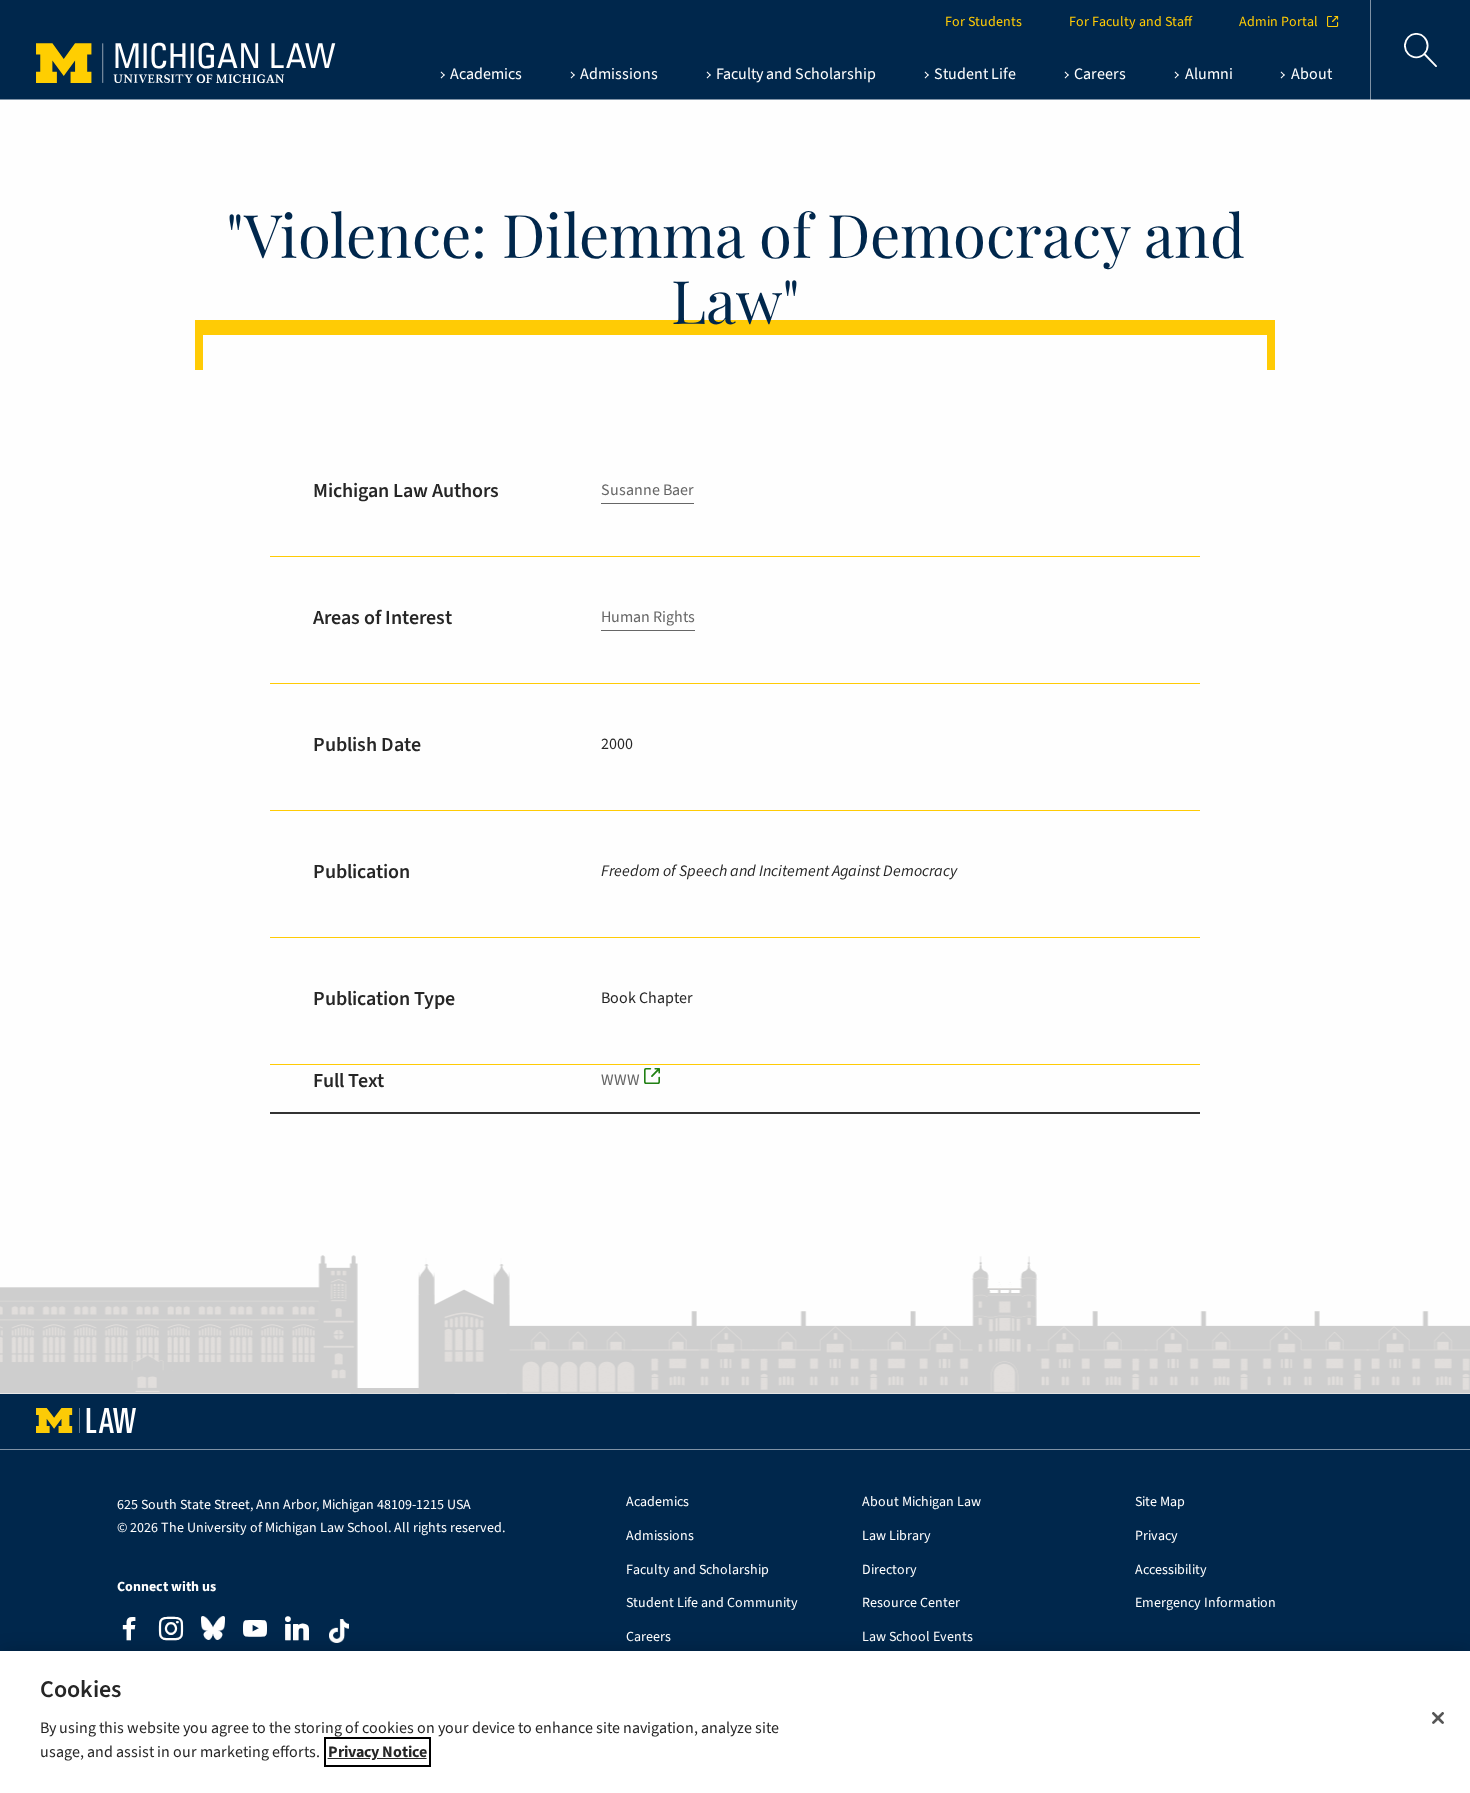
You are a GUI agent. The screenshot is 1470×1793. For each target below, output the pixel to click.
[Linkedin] (297, 1631)
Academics (657, 1502)
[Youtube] (255, 1631)
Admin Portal (1278, 22)
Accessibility (1171, 1570)
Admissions (660, 1536)
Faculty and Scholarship (697, 1570)
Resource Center (911, 1603)
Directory (889, 1570)
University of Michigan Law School (166, 50)
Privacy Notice (377, 1752)
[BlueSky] (213, 1632)
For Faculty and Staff (1130, 22)
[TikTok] (339, 1631)
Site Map (1160, 1502)
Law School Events (917, 1637)
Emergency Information (1205, 1603)
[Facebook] (129, 1631)
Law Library (896, 1536)
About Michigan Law (921, 1502)
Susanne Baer (647, 490)
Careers (648, 1637)
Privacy (1156, 1536)
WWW (620, 1080)
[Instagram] (171, 1631)
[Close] (1438, 1718)
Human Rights (648, 617)
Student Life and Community (712, 1603)
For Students (983, 22)
